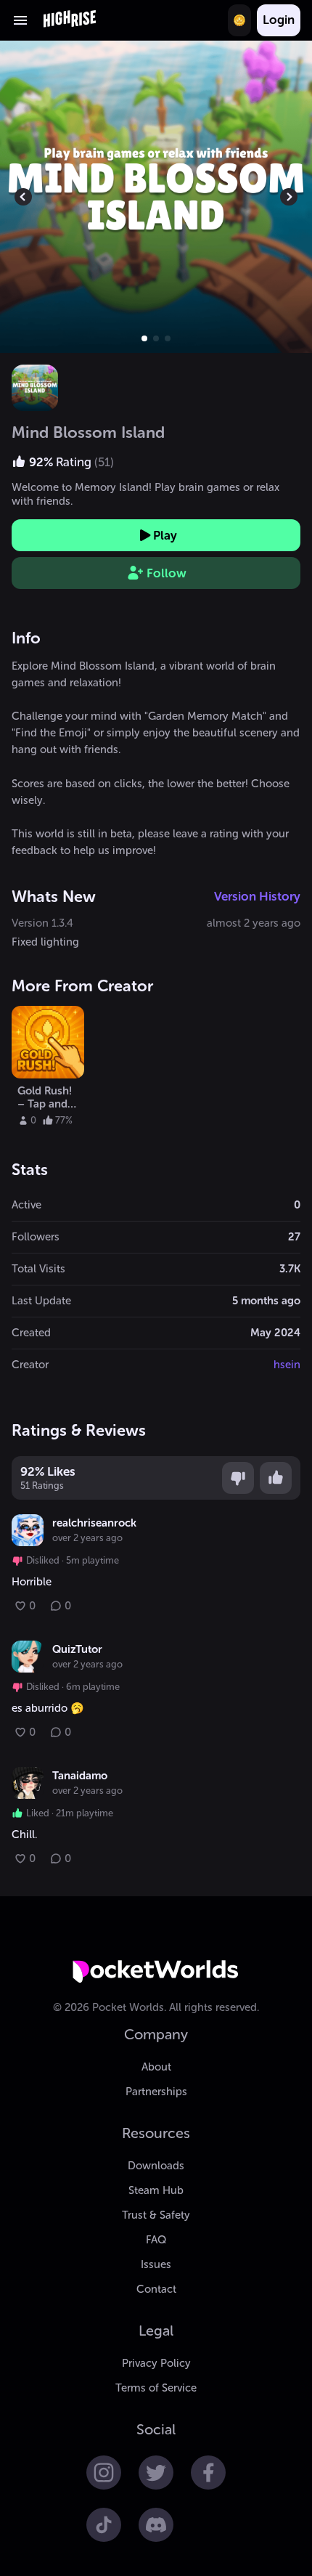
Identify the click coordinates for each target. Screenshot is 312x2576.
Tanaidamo (80, 1776)
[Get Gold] (239, 20)
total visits (38, 1269)
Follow (167, 573)
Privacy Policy (156, 2363)
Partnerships (156, 2092)
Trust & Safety (156, 2215)
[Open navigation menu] (20, 20)
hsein (287, 1365)
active (26, 1205)
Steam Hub (156, 2190)
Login (279, 20)
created (31, 1333)
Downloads (156, 2166)
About (156, 2067)
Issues (156, 2264)
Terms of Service (156, 2388)
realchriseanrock (94, 1523)
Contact (156, 2289)
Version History (257, 896)
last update (41, 1301)
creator (30, 1365)
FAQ (156, 2240)
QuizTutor (77, 1649)
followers (36, 1237)
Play (165, 535)
